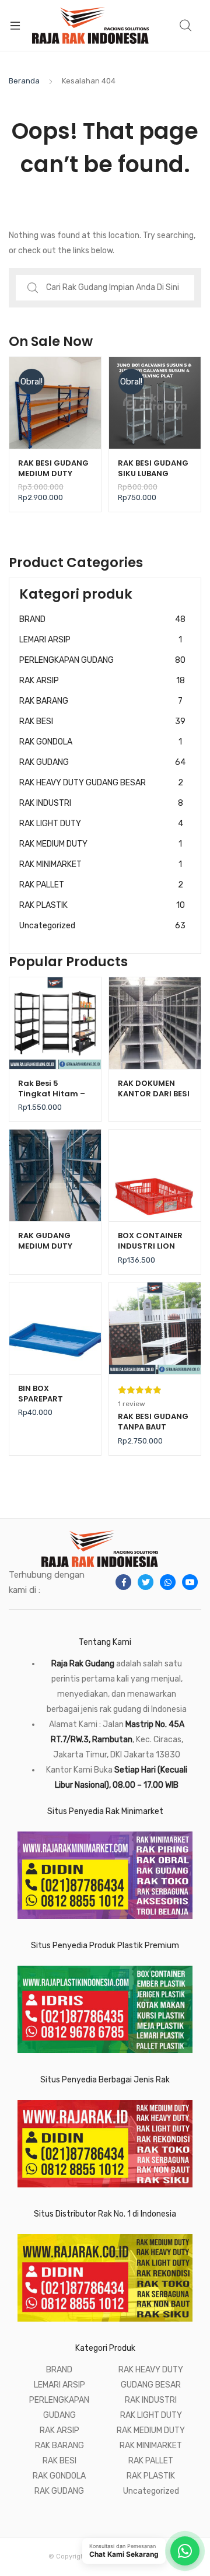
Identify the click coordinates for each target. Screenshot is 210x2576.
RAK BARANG (101, 701)
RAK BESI (102, 721)
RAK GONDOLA (101, 742)
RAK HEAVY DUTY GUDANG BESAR (101, 783)
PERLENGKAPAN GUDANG (102, 660)
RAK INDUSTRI (101, 803)
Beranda (24, 81)
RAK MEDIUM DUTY (101, 844)
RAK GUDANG (102, 762)
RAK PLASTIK (102, 905)
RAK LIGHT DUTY (101, 824)
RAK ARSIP (102, 681)
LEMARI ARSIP (101, 640)
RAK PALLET (101, 885)
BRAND (102, 619)
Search (186, 26)
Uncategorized (102, 926)
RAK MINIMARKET (101, 864)
